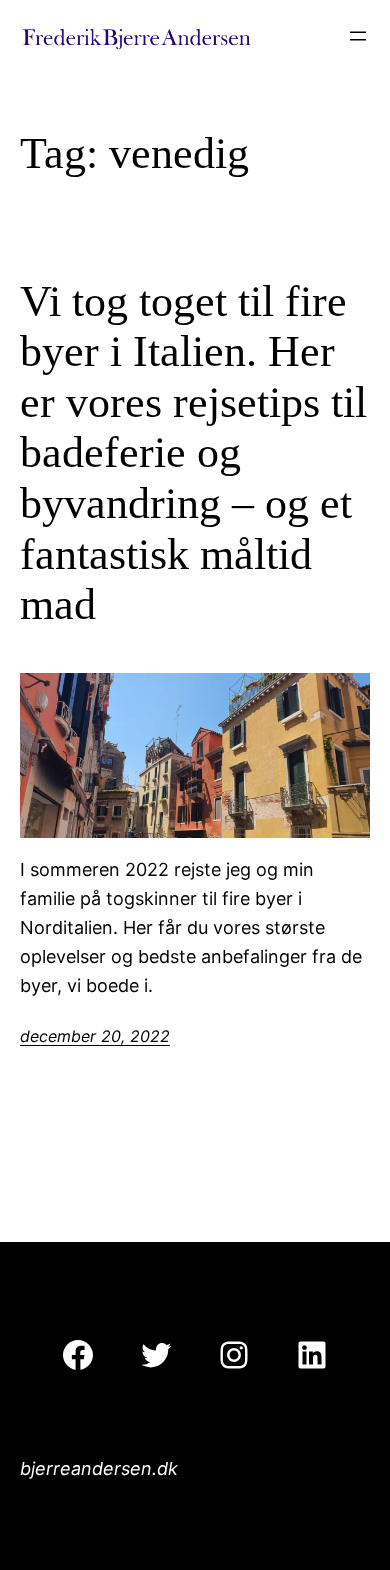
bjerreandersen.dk (99, 1468)
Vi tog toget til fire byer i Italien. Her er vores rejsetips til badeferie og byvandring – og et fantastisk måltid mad (193, 453)
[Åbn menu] (358, 36)
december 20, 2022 (95, 1036)
